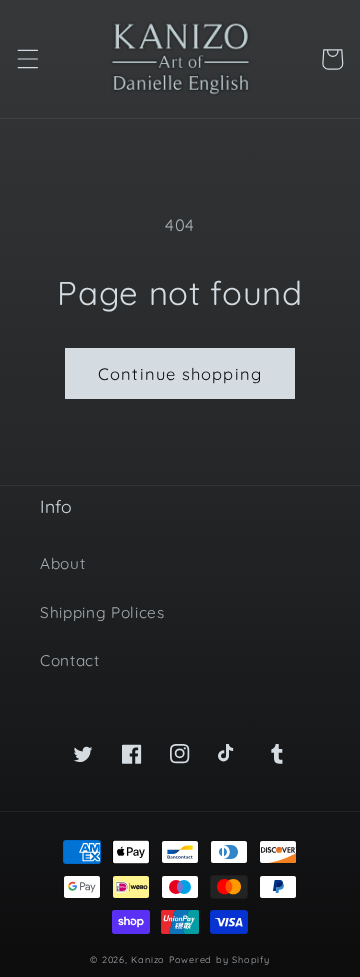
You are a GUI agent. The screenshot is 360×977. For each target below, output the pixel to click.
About (62, 563)
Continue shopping (180, 373)
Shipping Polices (102, 612)
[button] (27, 59)
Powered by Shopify (219, 959)
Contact (70, 660)
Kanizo (148, 959)
